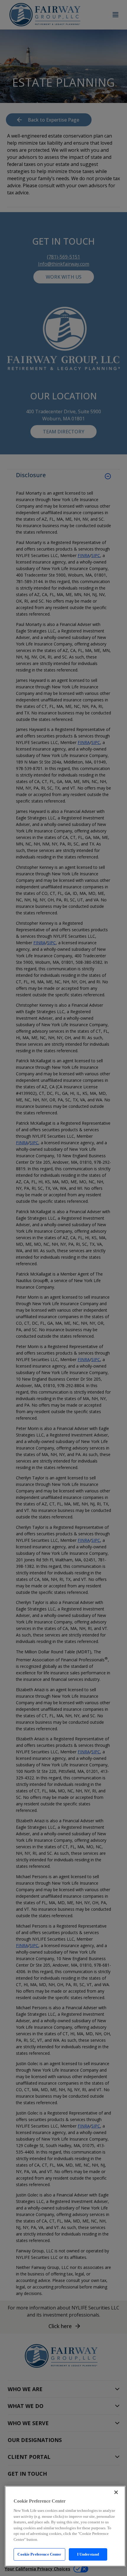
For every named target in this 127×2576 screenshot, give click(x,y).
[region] (65, 2526)
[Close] (116, 2492)
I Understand (88, 2554)
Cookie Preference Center (39, 2554)
